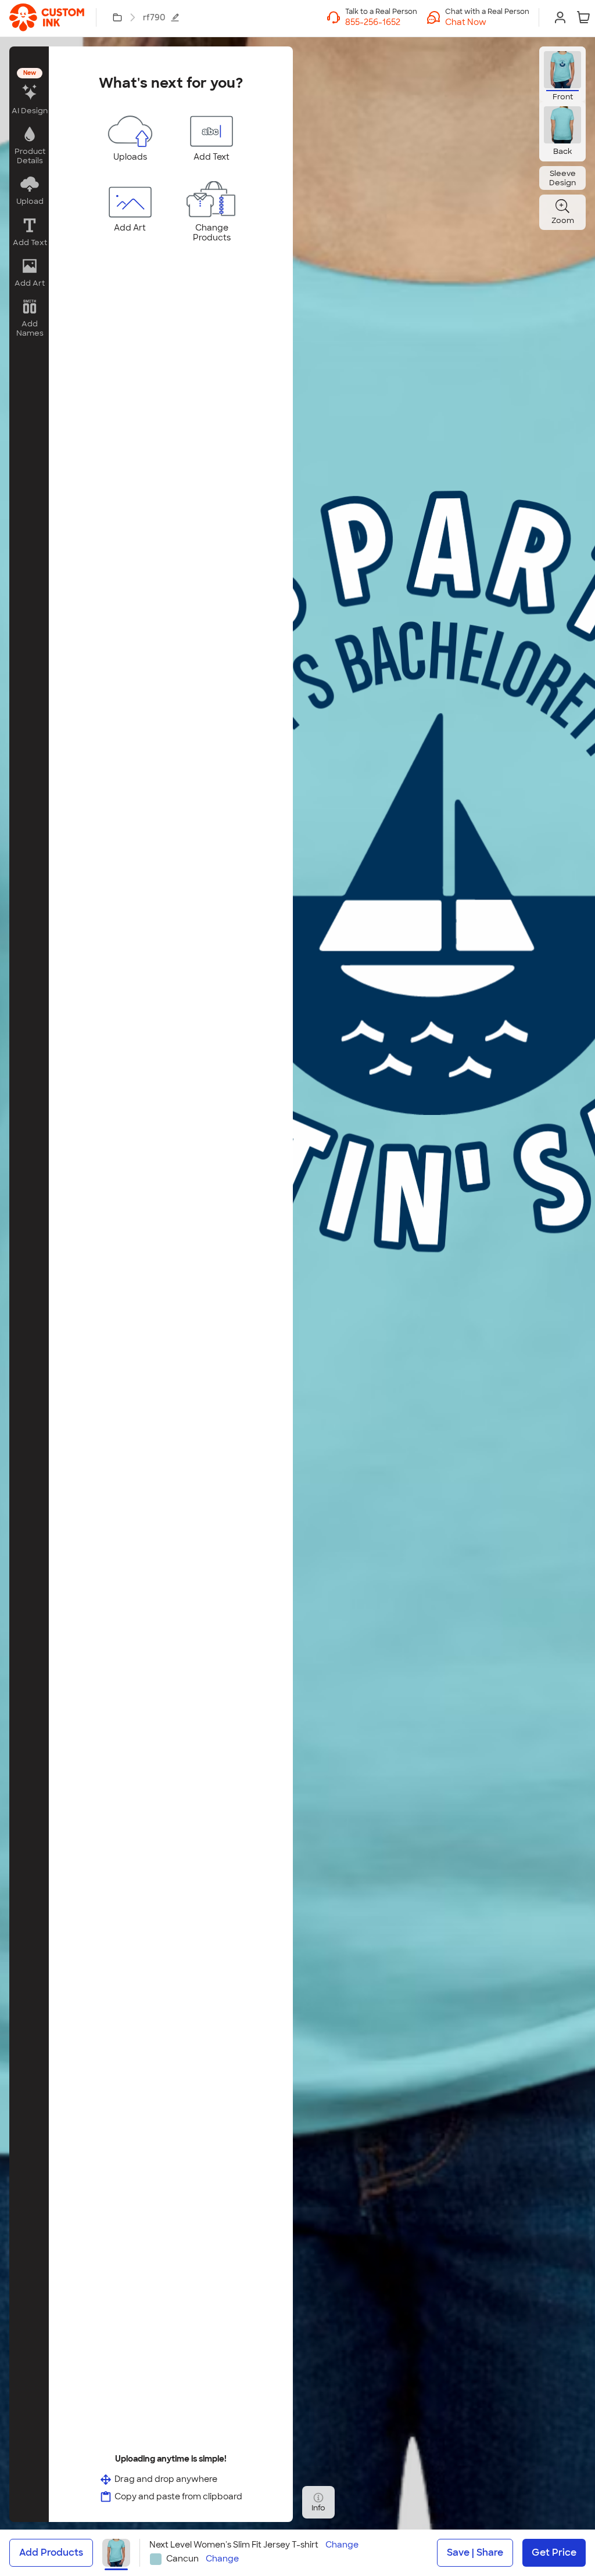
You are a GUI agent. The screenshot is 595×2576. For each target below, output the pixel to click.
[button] (487, 22)
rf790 (154, 17)
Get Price (554, 2552)
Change (342, 2545)
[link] (47, 17)
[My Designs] (117, 17)
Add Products (51, 2552)
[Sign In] (560, 17)
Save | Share (475, 2552)
